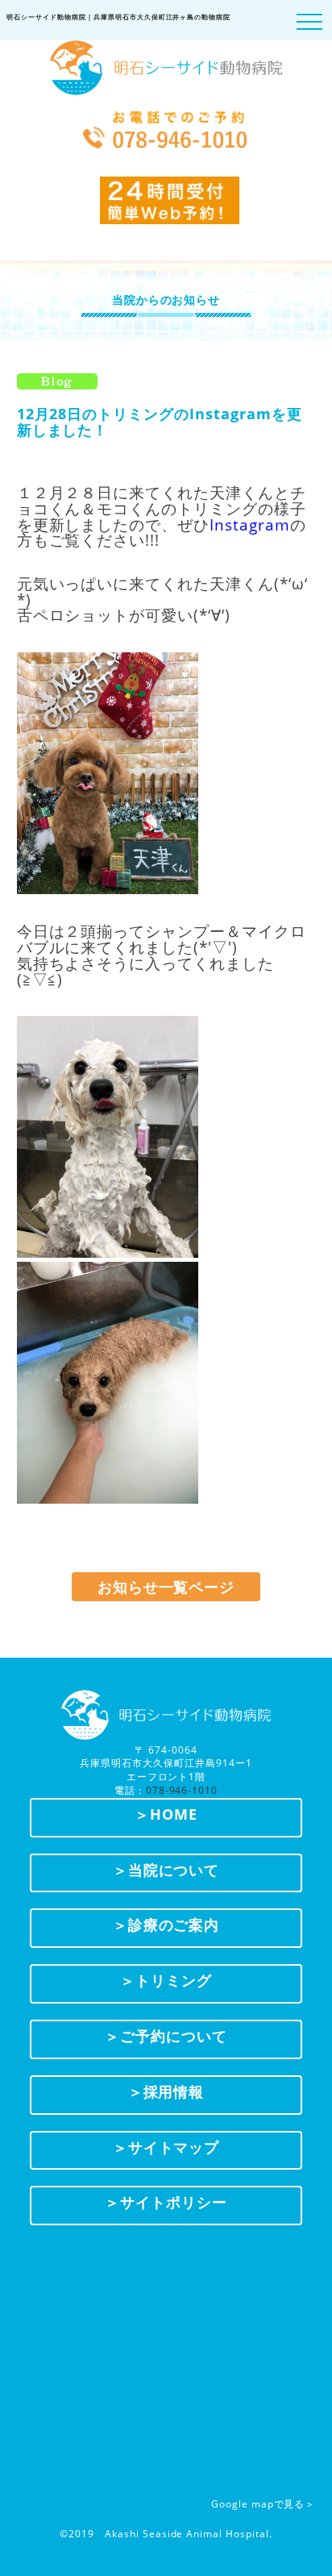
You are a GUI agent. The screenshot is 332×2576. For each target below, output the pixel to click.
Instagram (250, 524)
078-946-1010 (182, 1790)
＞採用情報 (166, 2091)
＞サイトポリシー (166, 2202)
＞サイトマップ (166, 2147)
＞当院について (166, 1870)
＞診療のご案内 (166, 1925)
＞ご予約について (166, 2036)
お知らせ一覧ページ (166, 1587)
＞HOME (166, 1814)
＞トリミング (166, 1980)
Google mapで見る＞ (263, 2504)
